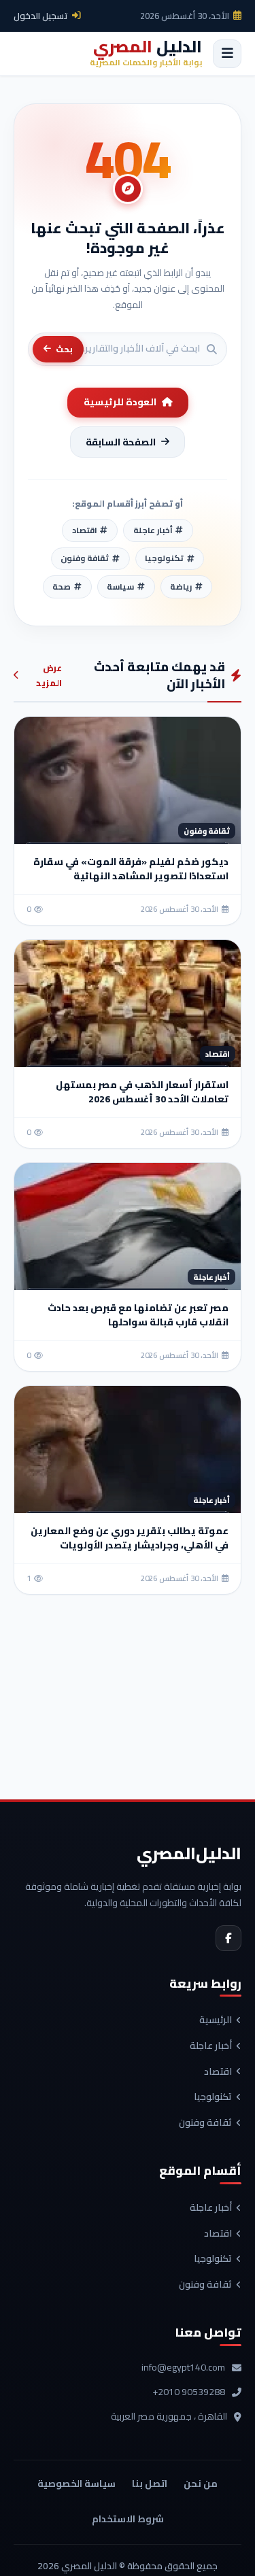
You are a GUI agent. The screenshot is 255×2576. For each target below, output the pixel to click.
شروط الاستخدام (128, 2519)
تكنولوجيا (213, 2097)
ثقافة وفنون (205, 2123)
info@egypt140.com (183, 2368)
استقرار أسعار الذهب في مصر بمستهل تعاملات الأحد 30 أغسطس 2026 (142, 1092)
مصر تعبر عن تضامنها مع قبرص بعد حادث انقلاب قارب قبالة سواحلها (138, 1315)
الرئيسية (216, 2020)
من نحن (201, 2484)
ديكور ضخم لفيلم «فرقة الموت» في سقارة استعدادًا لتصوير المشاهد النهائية (131, 869)
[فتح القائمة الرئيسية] (227, 54)
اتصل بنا (150, 2484)
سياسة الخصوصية (76, 2484)
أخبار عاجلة (211, 2046)
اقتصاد (218, 2072)
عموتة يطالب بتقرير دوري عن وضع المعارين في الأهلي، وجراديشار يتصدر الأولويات (130, 1538)
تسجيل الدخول (41, 16)
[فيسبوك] (228, 1938)
